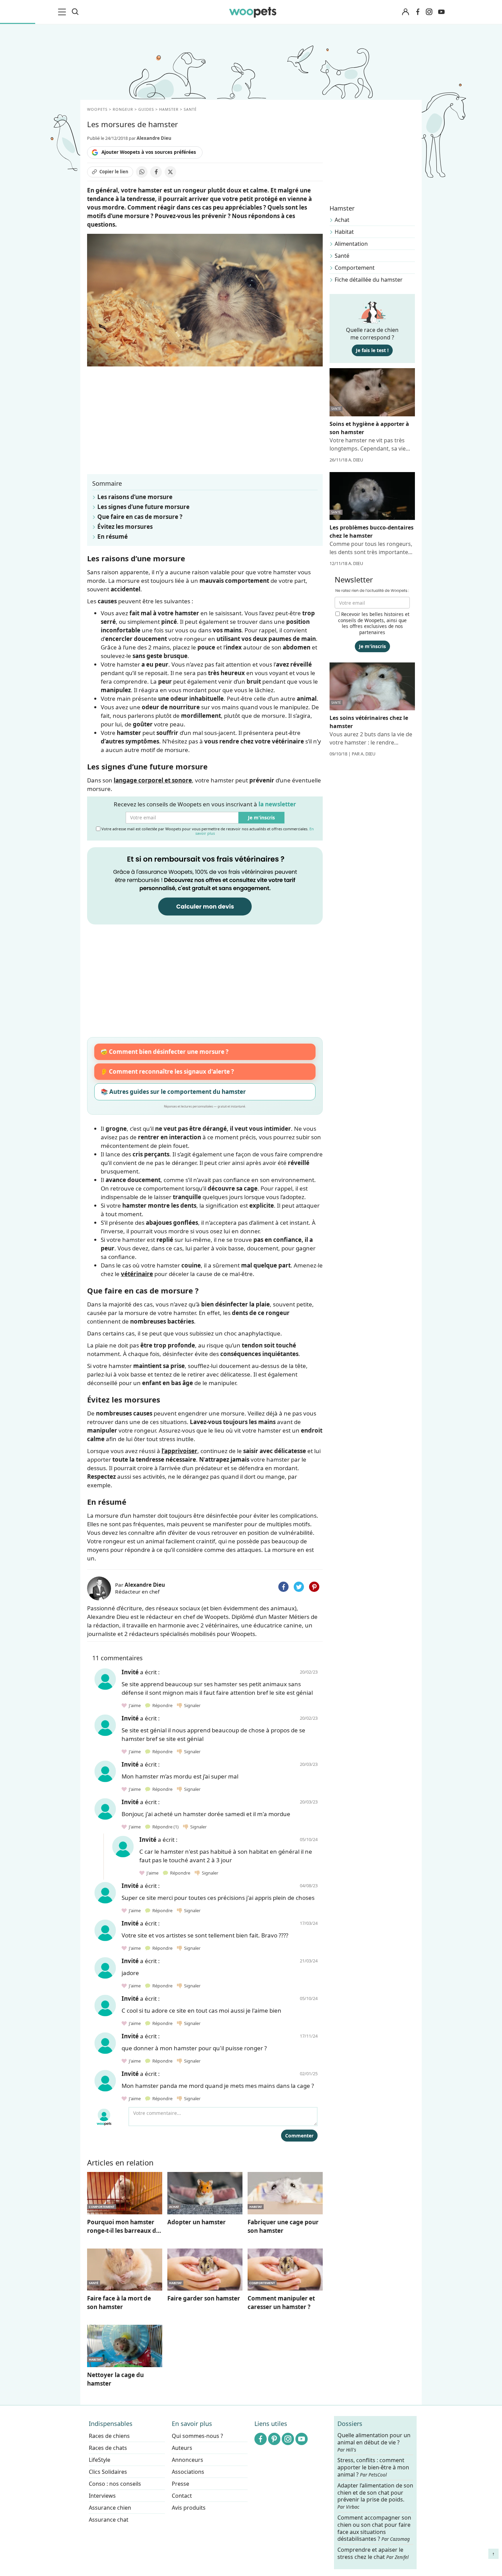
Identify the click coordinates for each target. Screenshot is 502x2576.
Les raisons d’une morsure (135, 497)
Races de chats (108, 2448)
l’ (179, 1451)
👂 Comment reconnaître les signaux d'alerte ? (167, 1071)
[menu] (63, 12)
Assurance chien (110, 2508)
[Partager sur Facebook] (156, 172)
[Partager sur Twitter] (299, 1587)
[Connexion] (405, 12)
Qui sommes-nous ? (197, 2436)
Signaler (191, 1705)
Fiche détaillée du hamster (369, 280)
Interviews (102, 2496)
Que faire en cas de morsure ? (140, 517)
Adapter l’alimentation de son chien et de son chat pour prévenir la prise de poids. (375, 2496)
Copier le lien (114, 172)
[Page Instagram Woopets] (429, 12)
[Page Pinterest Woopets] (274, 2439)
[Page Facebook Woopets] (418, 12)
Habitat (344, 232)
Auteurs (182, 2448)
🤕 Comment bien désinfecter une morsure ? (164, 1052)
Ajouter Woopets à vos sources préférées (149, 152)
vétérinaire (137, 1274)
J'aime (134, 1705)
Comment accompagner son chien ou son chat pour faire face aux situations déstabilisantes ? (374, 2528)
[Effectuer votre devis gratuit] (205, 885)
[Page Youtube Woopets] (441, 12)
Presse (180, 2484)
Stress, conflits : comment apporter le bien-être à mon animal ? (373, 2467)
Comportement (355, 268)
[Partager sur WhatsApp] (142, 172)
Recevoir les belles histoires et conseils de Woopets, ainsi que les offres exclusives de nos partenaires (374, 623)
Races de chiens (109, 2436)
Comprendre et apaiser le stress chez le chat (373, 2553)
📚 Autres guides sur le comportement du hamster (173, 1092)
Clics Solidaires (108, 2472)
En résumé (113, 536)
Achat (342, 220)
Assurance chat (109, 2520)
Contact (182, 2496)
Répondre (162, 1705)
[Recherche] (75, 12)
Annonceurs (187, 2460)
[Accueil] (253, 12)
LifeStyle (100, 2460)
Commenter (299, 2136)
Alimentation (351, 244)
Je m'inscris (261, 817)
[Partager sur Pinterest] (314, 1587)
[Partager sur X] (170, 172)
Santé (342, 256)
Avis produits (189, 2508)
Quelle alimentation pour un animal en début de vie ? (374, 2442)
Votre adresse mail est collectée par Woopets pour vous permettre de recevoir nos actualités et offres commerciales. (207, 831)
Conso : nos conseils (115, 2484)
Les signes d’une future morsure (143, 507)
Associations (188, 2472)
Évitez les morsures (125, 527)
